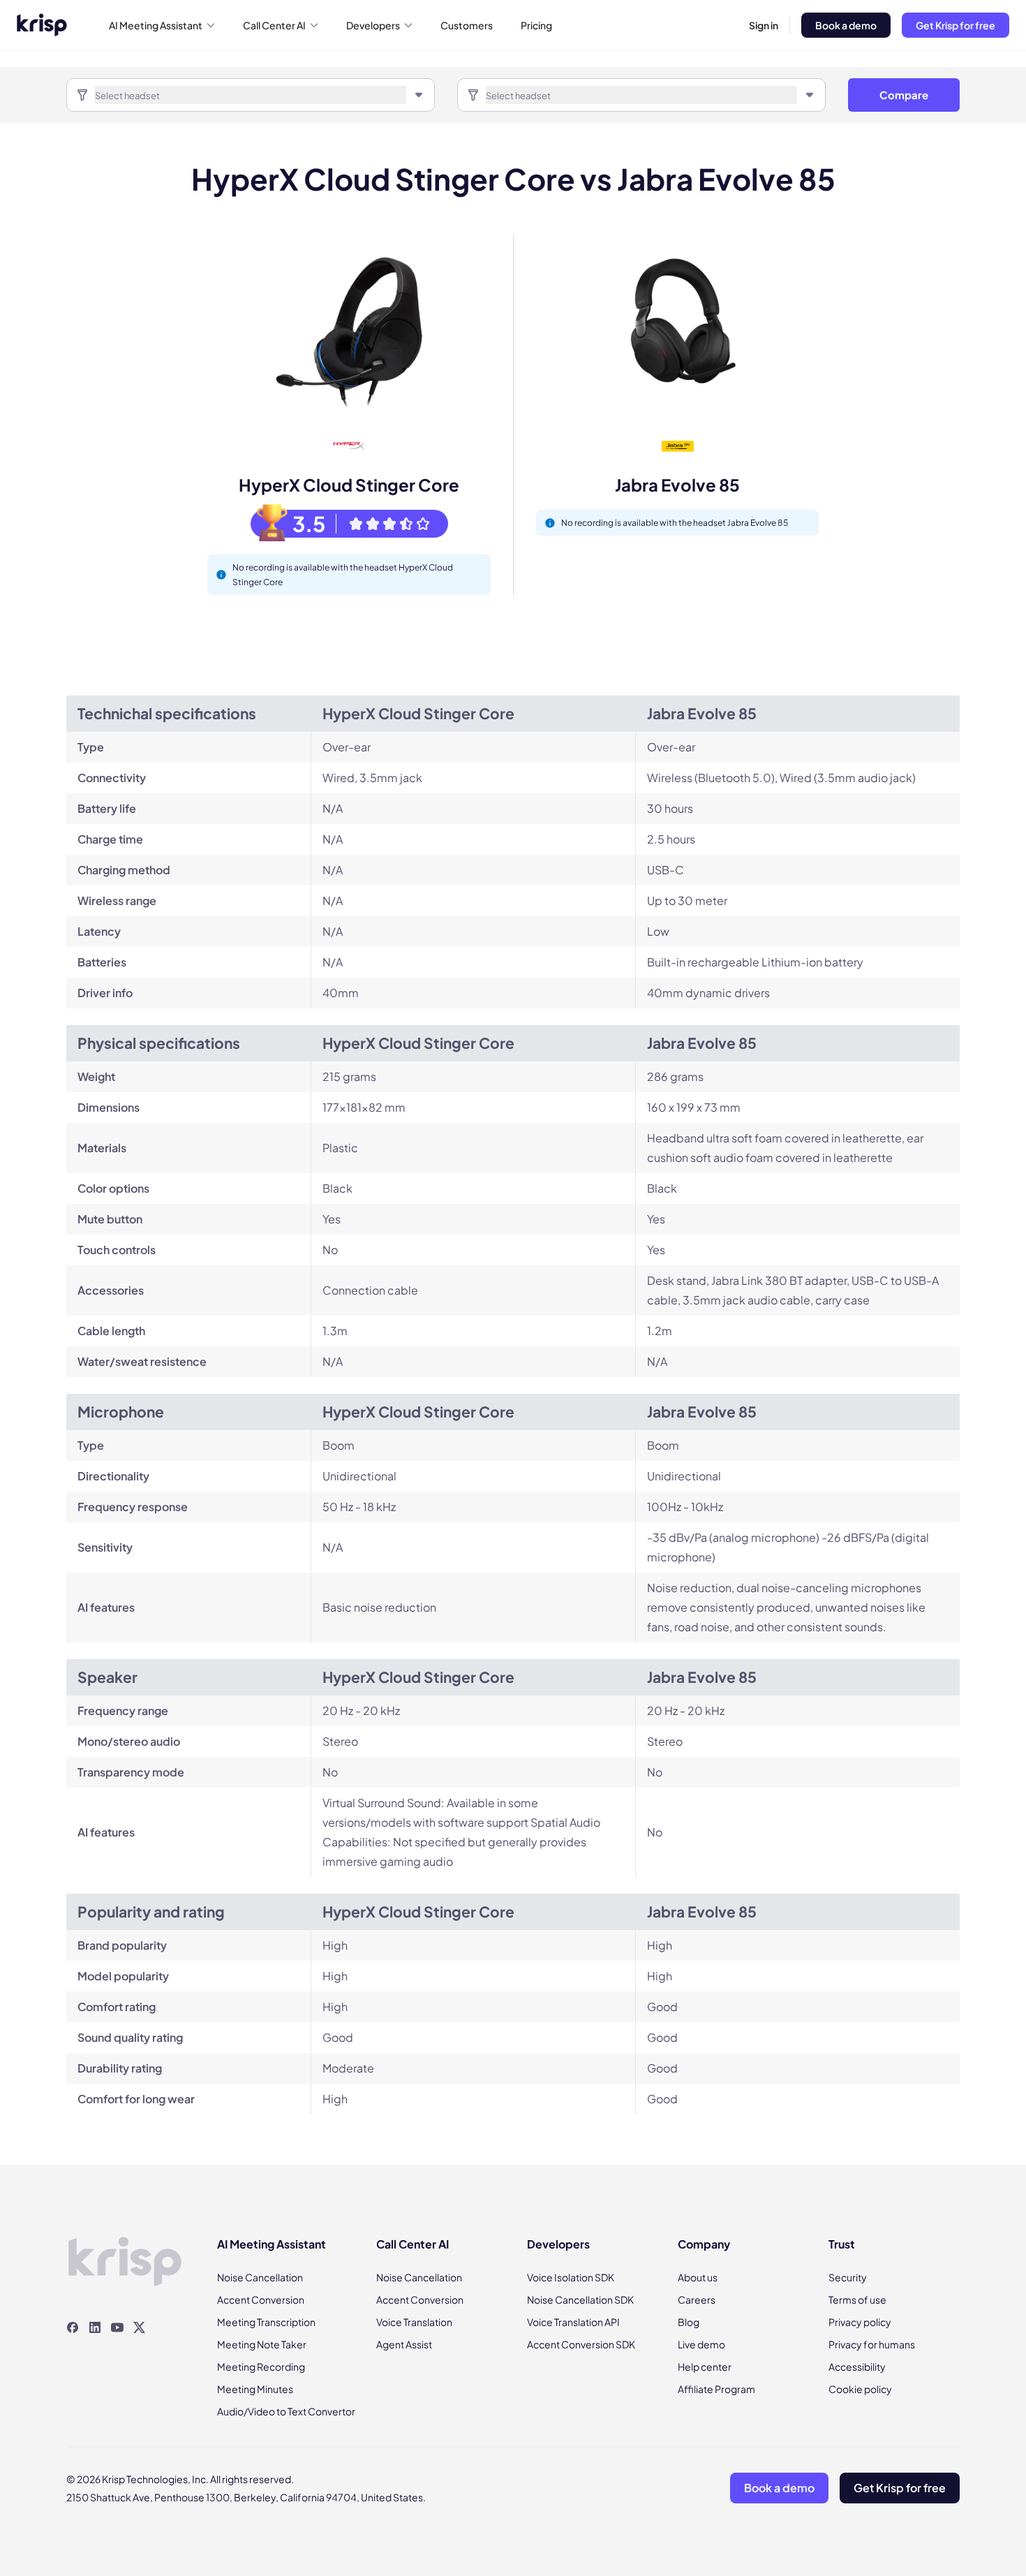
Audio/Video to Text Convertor (286, 2411)
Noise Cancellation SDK (580, 2299)
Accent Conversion (261, 2299)
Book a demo (846, 25)
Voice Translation (414, 2322)
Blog (689, 2322)
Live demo (701, 2344)
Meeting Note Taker (262, 2344)
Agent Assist (404, 2344)
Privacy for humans (872, 2344)
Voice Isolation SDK (571, 2277)
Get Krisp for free (956, 25)
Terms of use (857, 2299)
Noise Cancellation (260, 2277)
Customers (467, 25)
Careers (697, 2299)
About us (698, 2277)
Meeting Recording (261, 2367)
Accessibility (857, 2367)
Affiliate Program (716, 2389)
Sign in (764, 25)
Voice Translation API (573, 2322)
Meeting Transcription (266, 2322)
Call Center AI (274, 25)
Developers (373, 25)
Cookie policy (860, 2389)
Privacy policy (860, 2322)
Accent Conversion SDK (581, 2344)
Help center (705, 2367)
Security (848, 2277)
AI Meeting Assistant (156, 25)
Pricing (536, 25)
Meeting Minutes (255, 2389)
